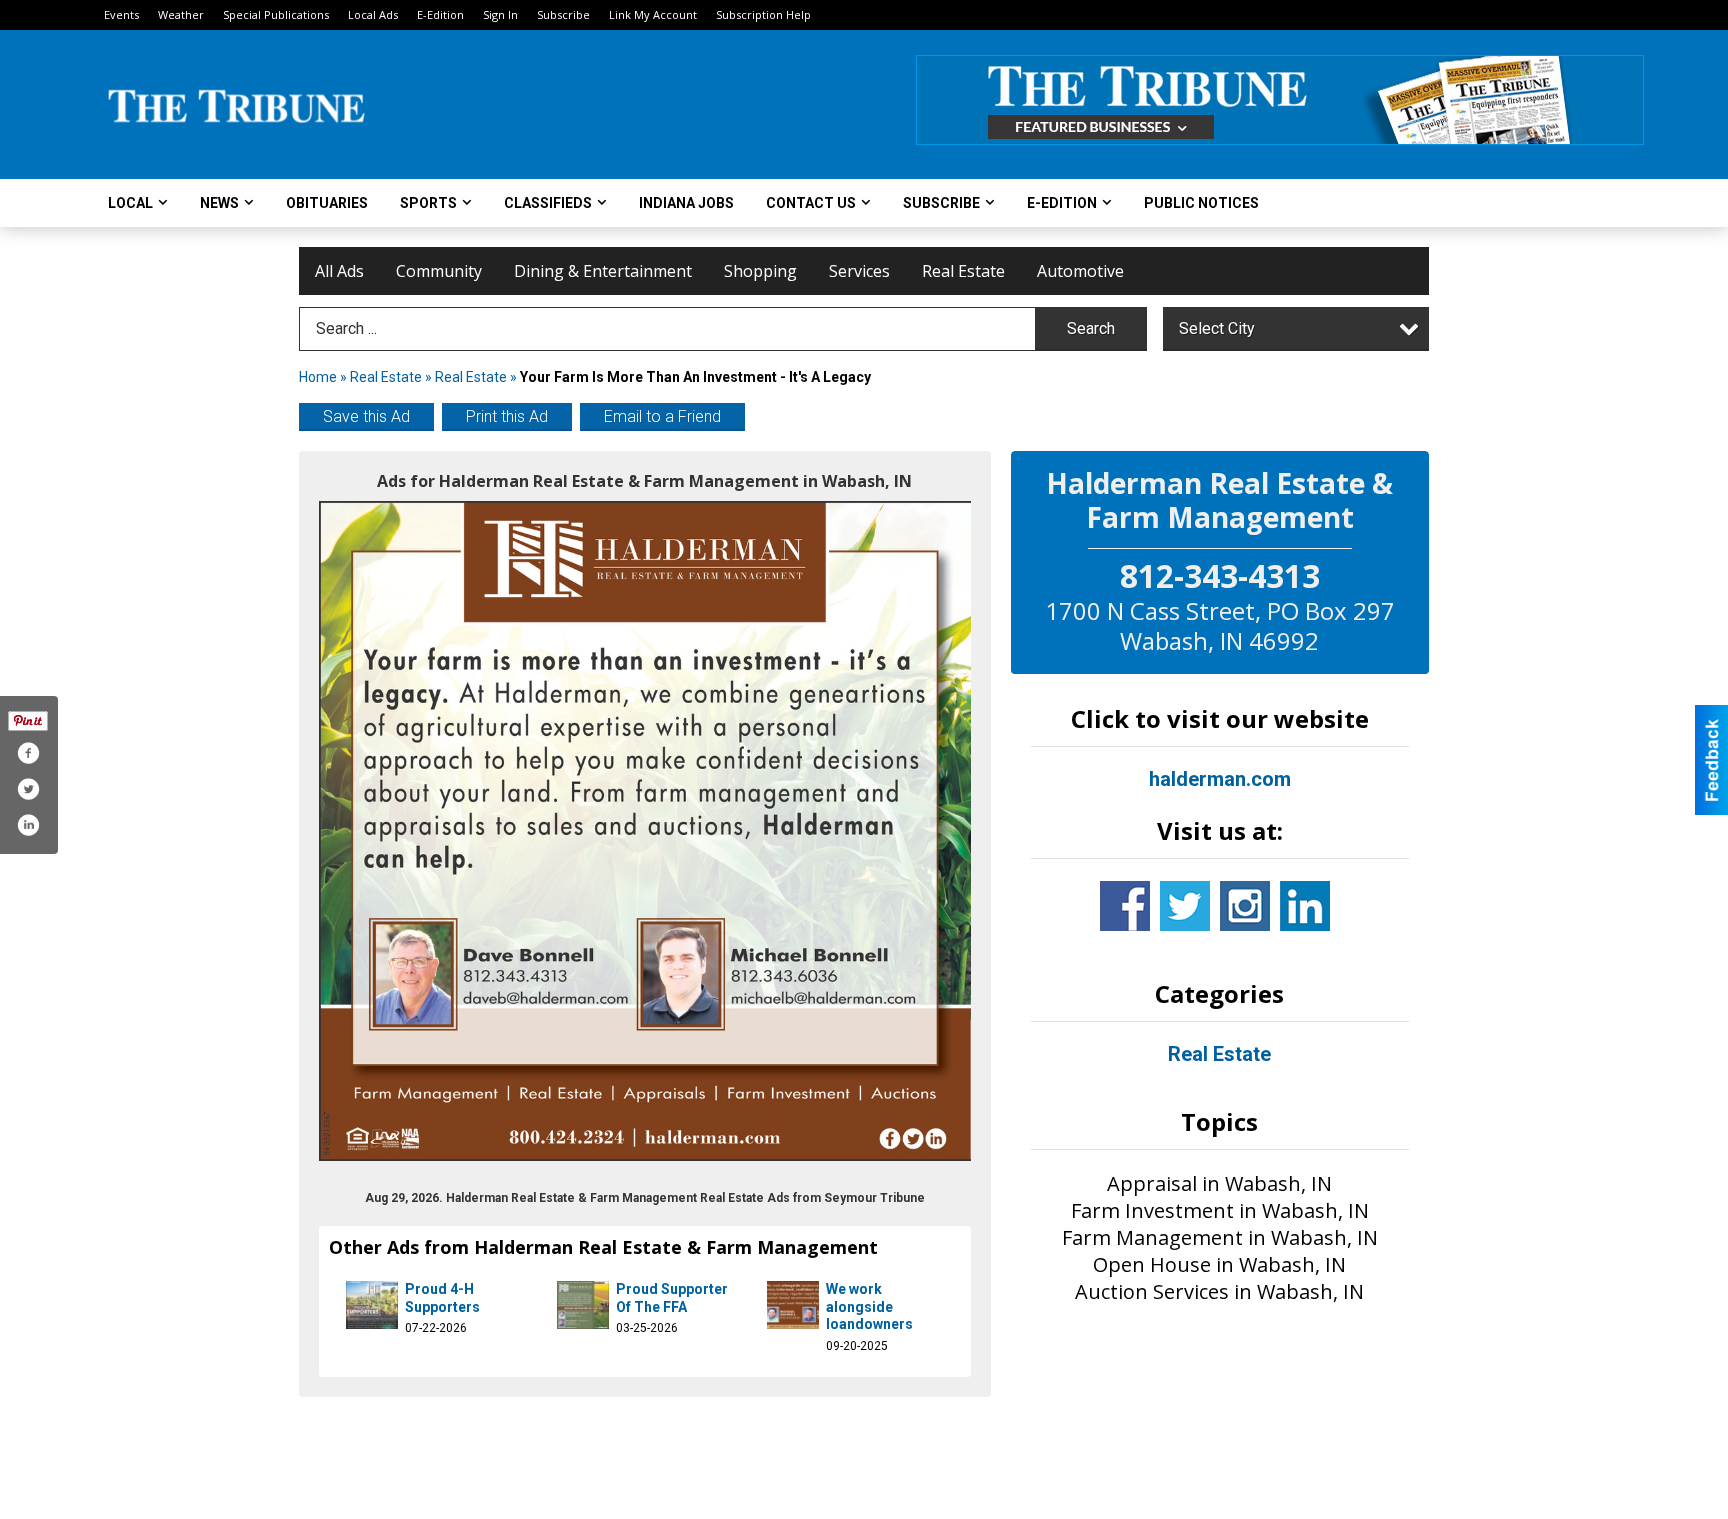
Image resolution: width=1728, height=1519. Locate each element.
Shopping (760, 271)
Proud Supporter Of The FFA (672, 1298)
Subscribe (563, 14)
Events (121, 14)
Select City (1217, 328)
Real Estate (963, 271)
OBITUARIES (327, 203)
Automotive (1080, 271)
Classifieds (548, 203)
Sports (428, 203)
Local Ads (373, 14)
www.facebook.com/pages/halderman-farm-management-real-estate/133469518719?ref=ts (1125, 906)
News (219, 203)
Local (130, 203)
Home (318, 377)
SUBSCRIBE (941, 203)
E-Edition (440, 14)
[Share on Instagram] (28, 825)
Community (439, 271)
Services (859, 271)
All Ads (339, 271)
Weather (181, 14)
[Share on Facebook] (28, 753)
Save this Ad (366, 416)
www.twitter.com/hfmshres (1185, 906)
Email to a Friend (662, 416)
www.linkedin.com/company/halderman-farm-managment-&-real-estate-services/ (1305, 906)
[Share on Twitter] (28, 789)
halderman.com (1220, 779)
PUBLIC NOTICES (1201, 203)
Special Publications (276, 14)
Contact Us (811, 203)
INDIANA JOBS (686, 203)
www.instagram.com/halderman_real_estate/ (1245, 906)
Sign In (500, 14)
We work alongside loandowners (869, 1306)
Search (1091, 328)
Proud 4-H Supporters (442, 1298)
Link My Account (653, 14)
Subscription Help (763, 14)
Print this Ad (507, 416)
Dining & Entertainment (603, 271)
